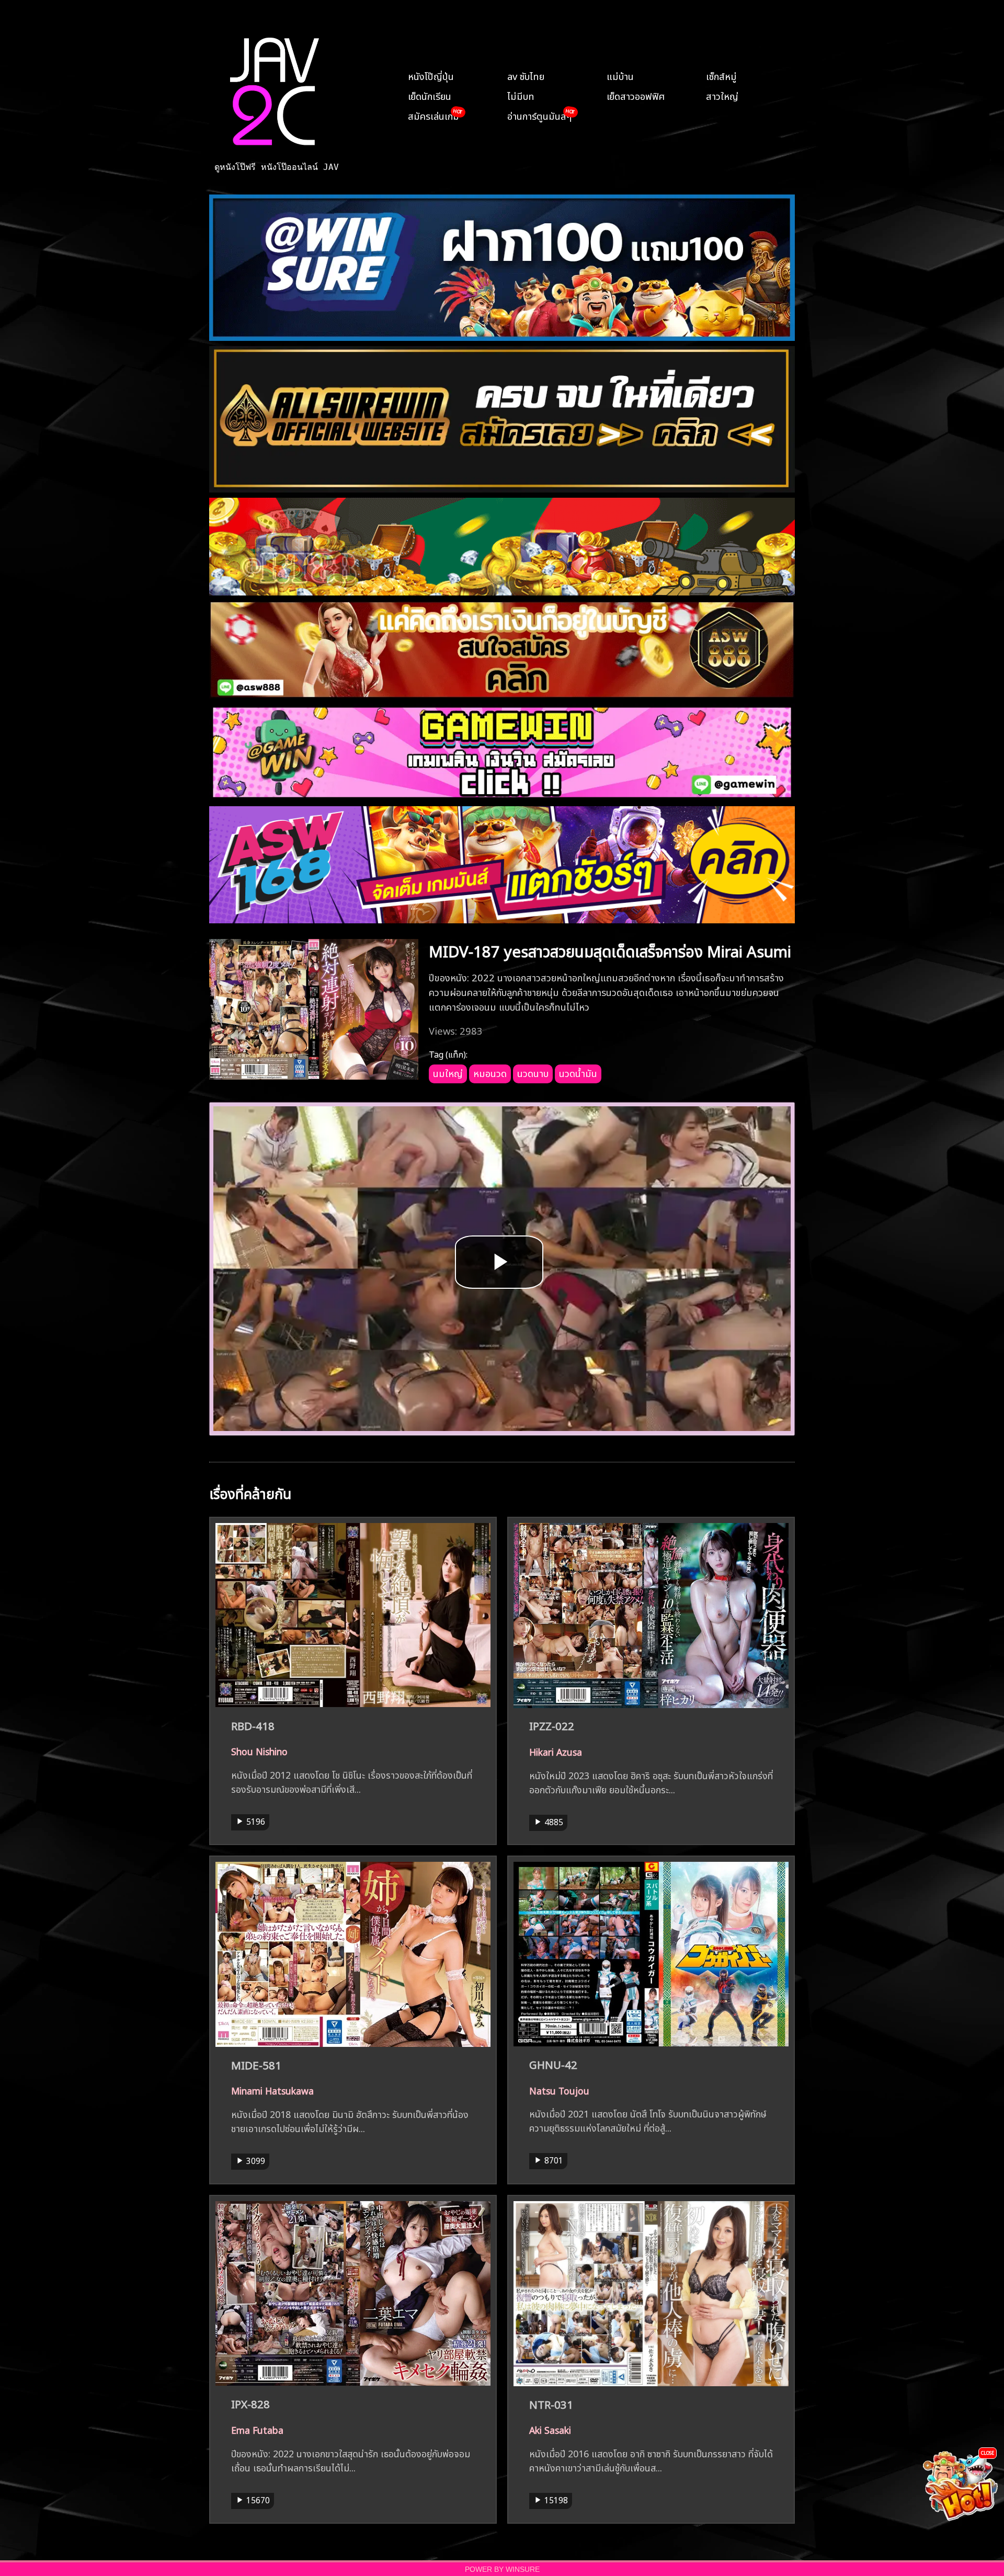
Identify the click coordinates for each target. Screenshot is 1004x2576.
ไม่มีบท (521, 95)
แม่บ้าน (620, 75)
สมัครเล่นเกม (433, 115)
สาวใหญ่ (722, 95)
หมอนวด (490, 1072)
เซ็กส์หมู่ (721, 75)
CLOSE (988, 2452)
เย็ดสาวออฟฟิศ (636, 95)
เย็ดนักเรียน (430, 95)
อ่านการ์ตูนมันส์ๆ (539, 115)
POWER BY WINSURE (502, 2569)
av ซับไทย (526, 75)
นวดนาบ (533, 1072)
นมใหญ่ (448, 1072)
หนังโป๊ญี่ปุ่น (431, 75)
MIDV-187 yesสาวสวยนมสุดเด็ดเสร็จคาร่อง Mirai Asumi (610, 950)
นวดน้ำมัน (578, 1072)
